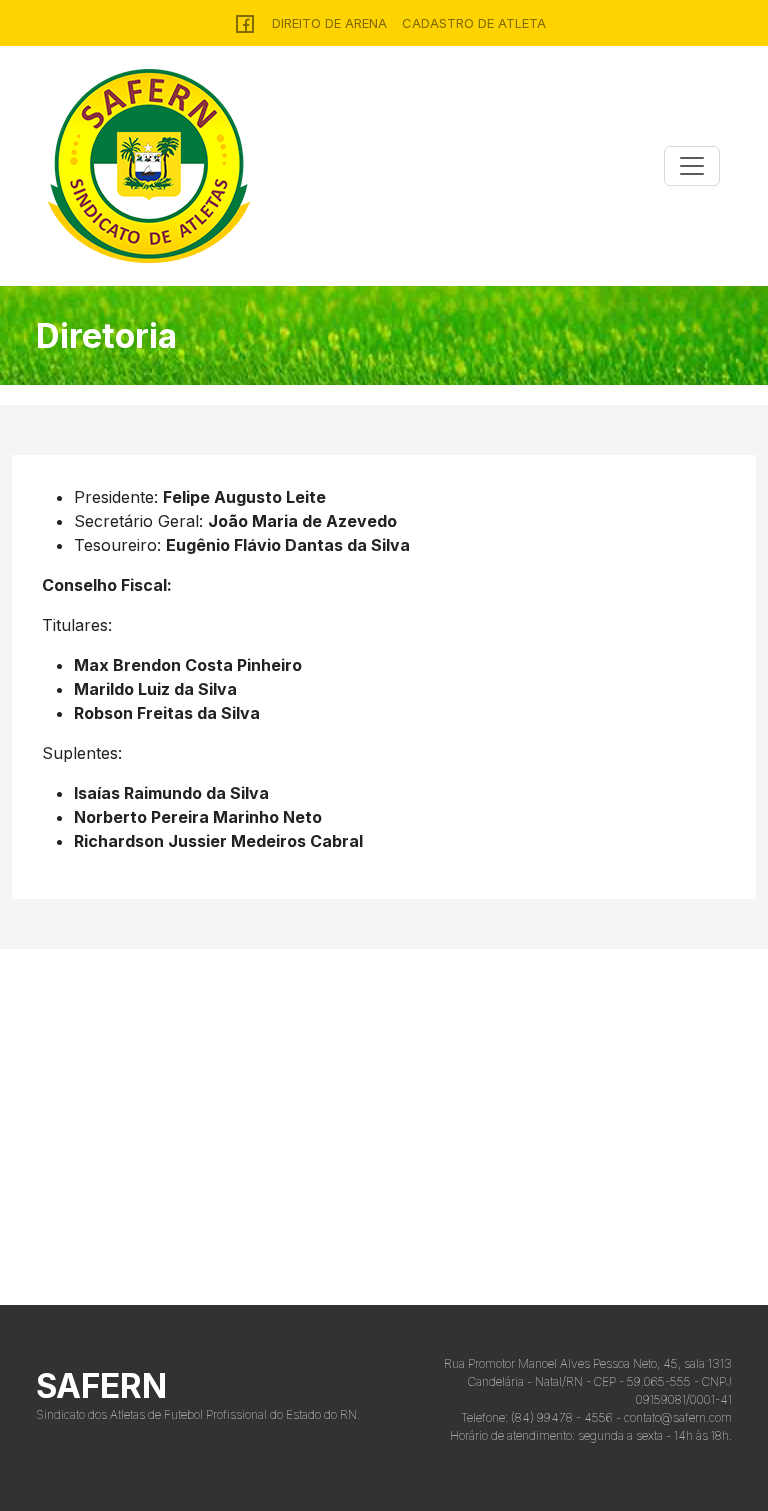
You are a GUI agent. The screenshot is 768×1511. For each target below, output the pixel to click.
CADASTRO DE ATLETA (474, 23)
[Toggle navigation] (692, 166)
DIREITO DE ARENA (329, 23)
